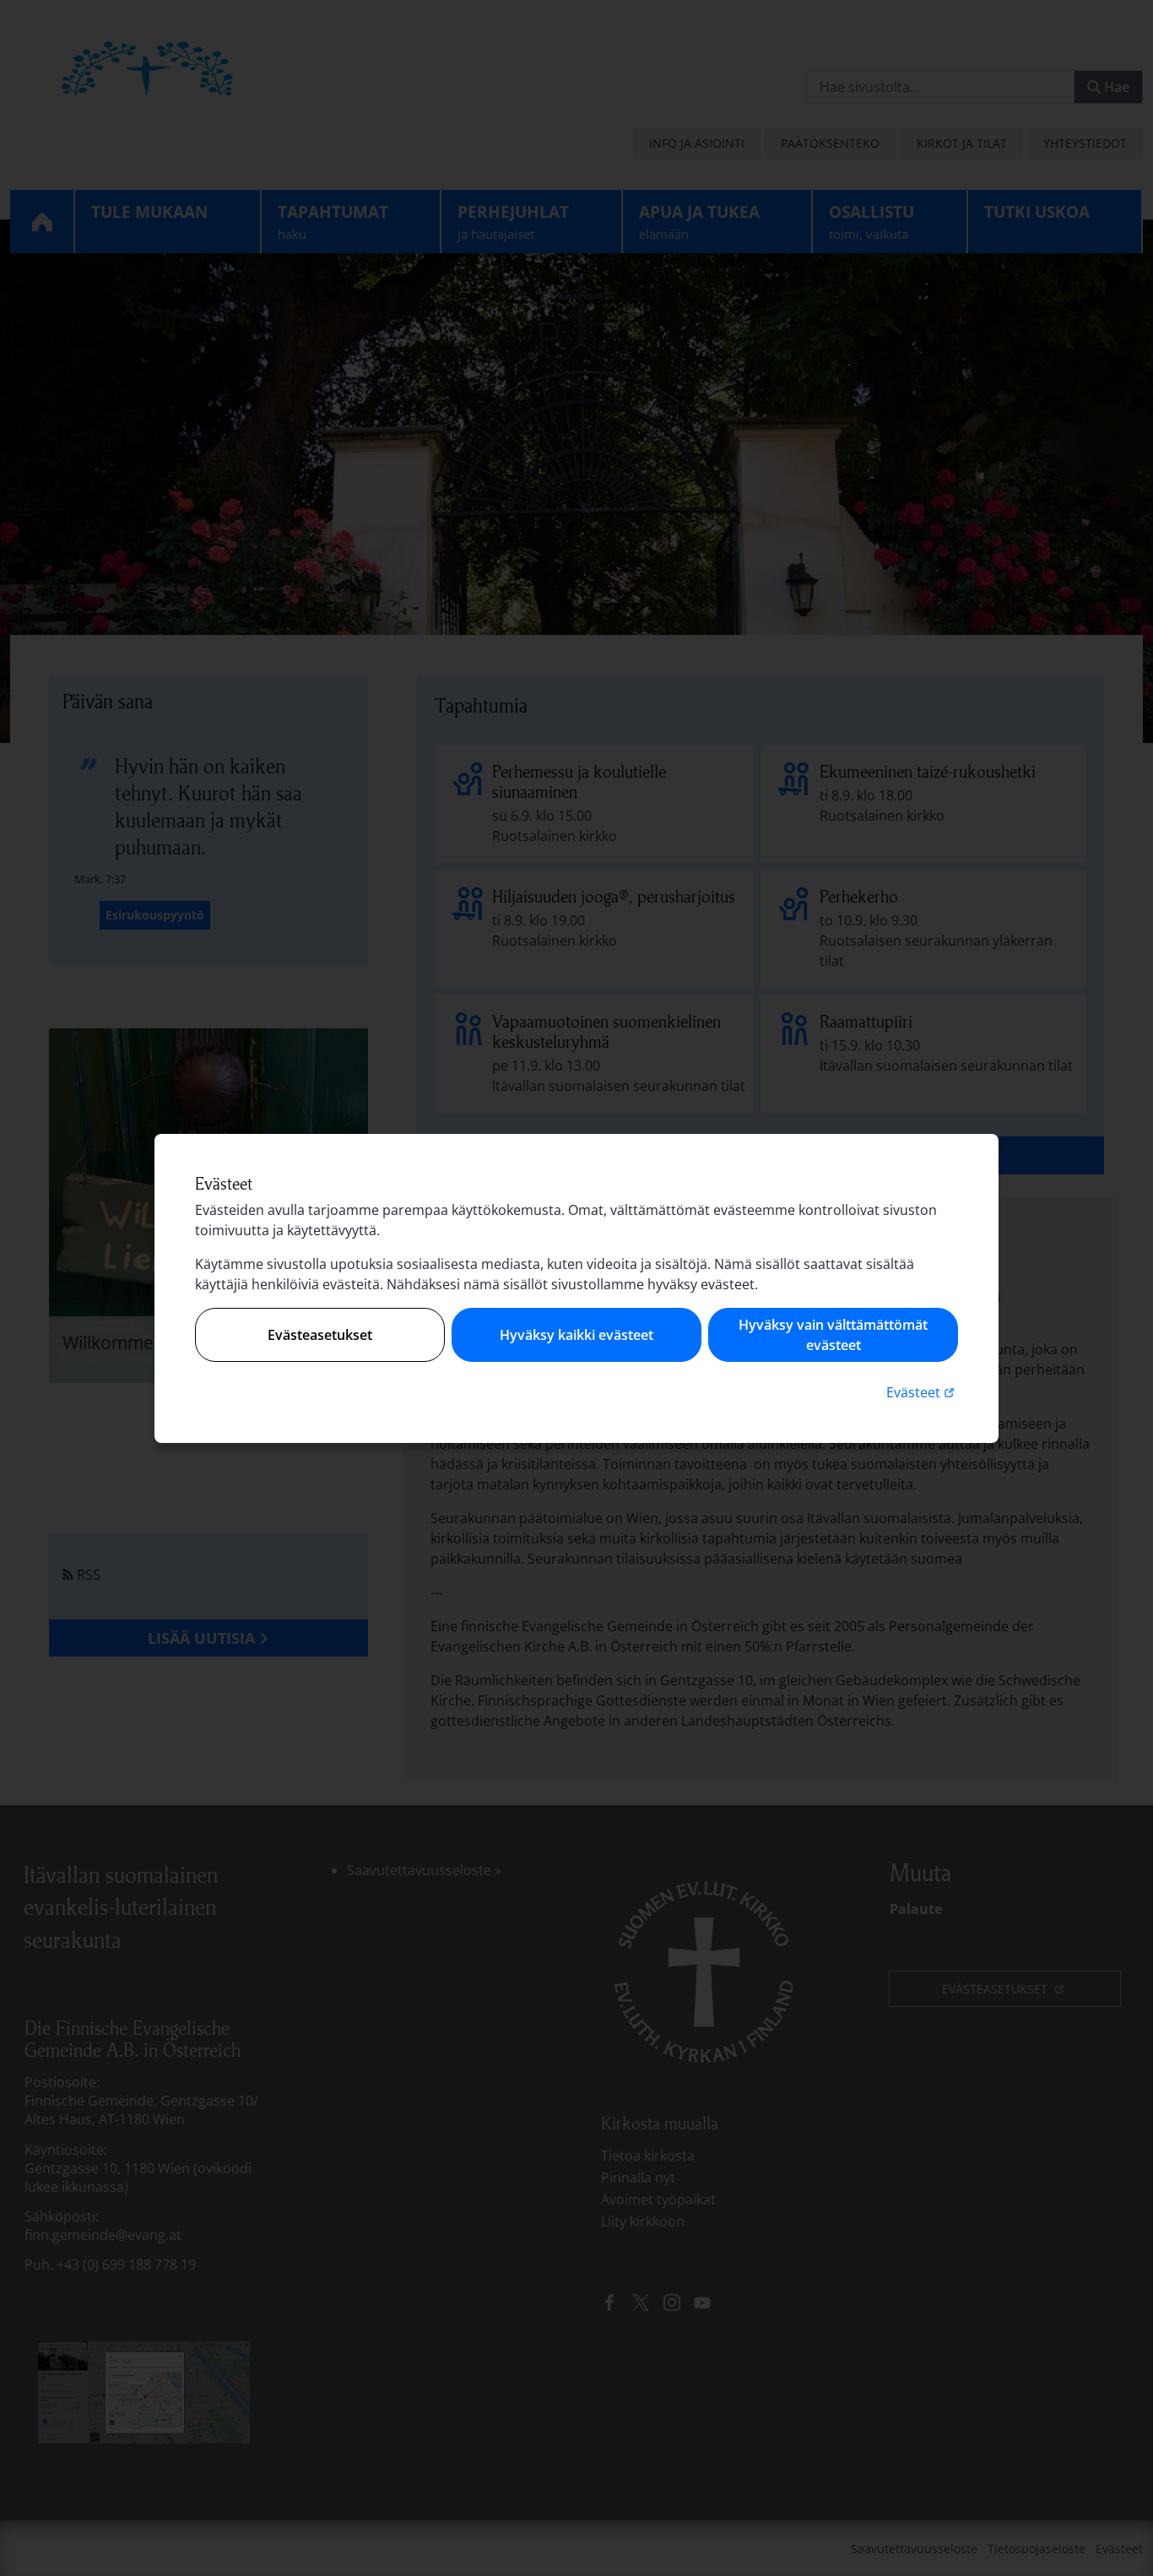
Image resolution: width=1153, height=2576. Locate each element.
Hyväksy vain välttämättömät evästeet (833, 1335)
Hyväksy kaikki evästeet (576, 1335)
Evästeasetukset (320, 1335)
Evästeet (922, 1392)
